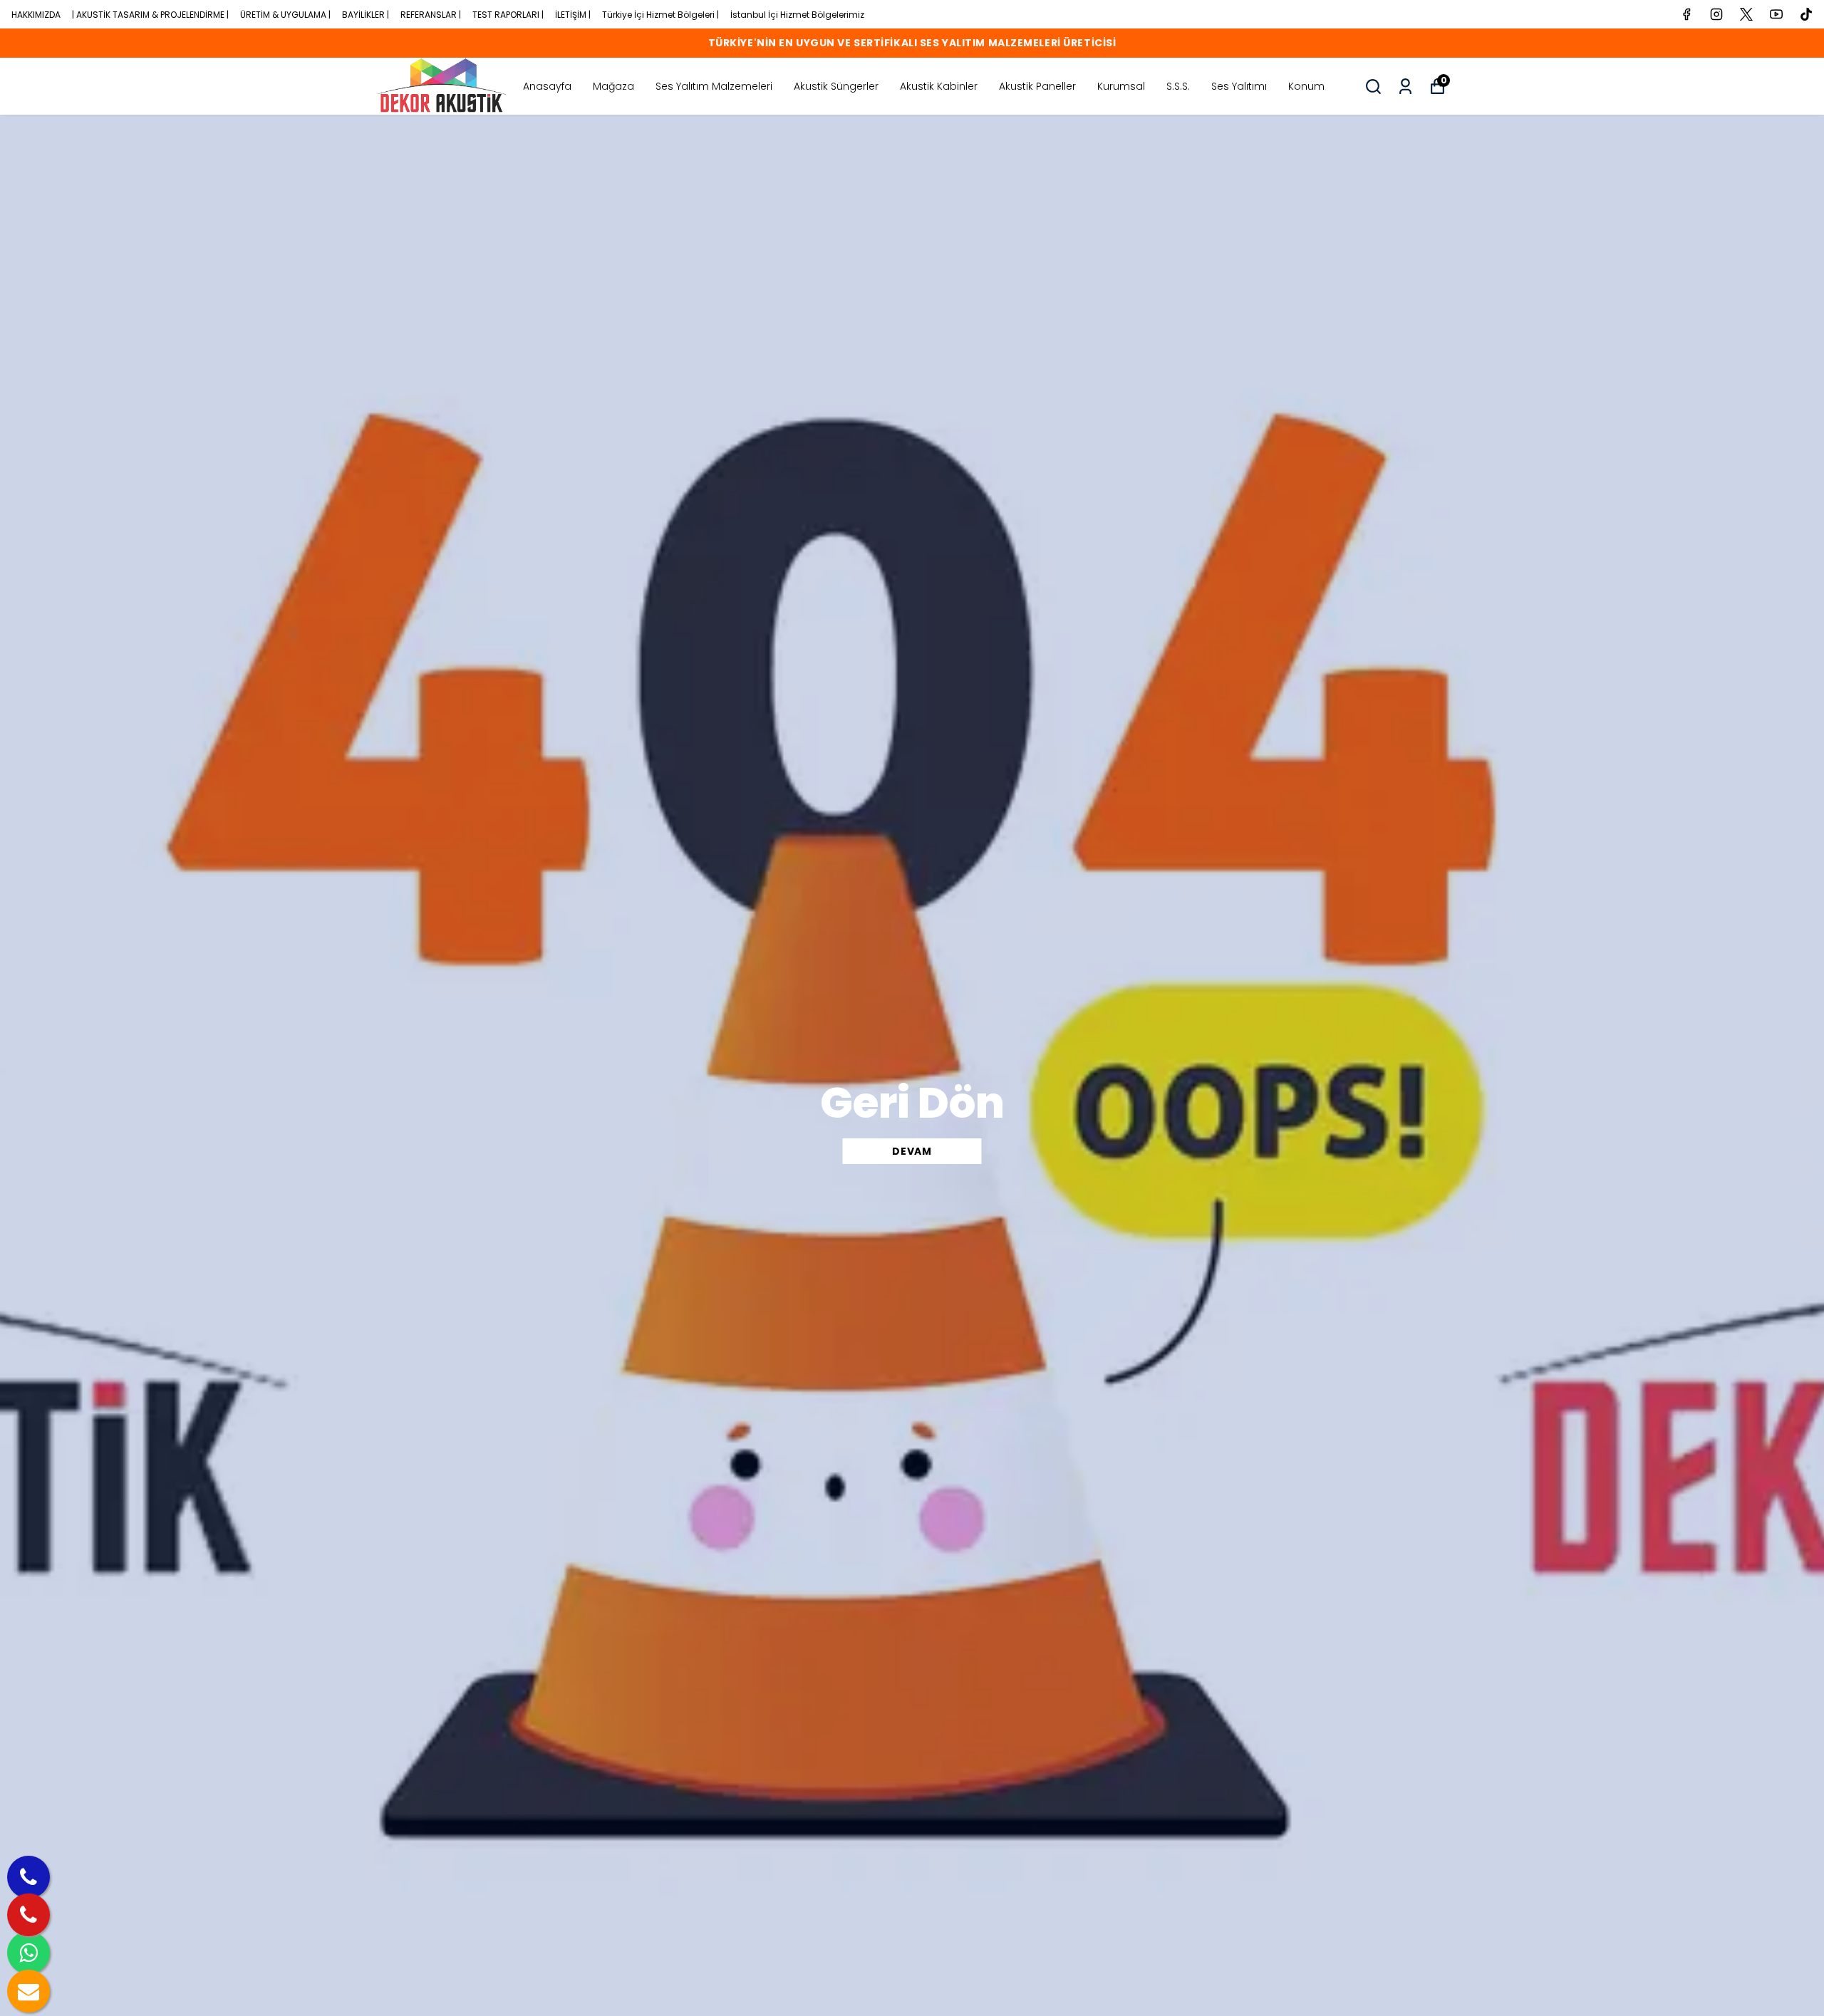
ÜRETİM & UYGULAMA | (285, 15)
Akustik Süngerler (836, 86)
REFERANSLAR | (431, 15)
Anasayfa (547, 86)
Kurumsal (1121, 86)
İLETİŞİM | (573, 15)
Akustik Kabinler (939, 86)
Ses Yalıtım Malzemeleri (714, 86)
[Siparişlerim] (1405, 87)
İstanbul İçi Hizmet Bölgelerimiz (797, 15)
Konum (1306, 86)
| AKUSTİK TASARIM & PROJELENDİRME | (150, 15)
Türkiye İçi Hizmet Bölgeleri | (660, 15)
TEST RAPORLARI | (508, 15)
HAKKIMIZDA (36, 15)
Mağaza (613, 86)
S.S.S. (1178, 86)
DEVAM (912, 1151)
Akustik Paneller (1037, 86)
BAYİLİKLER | (366, 15)
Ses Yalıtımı (1239, 86)
